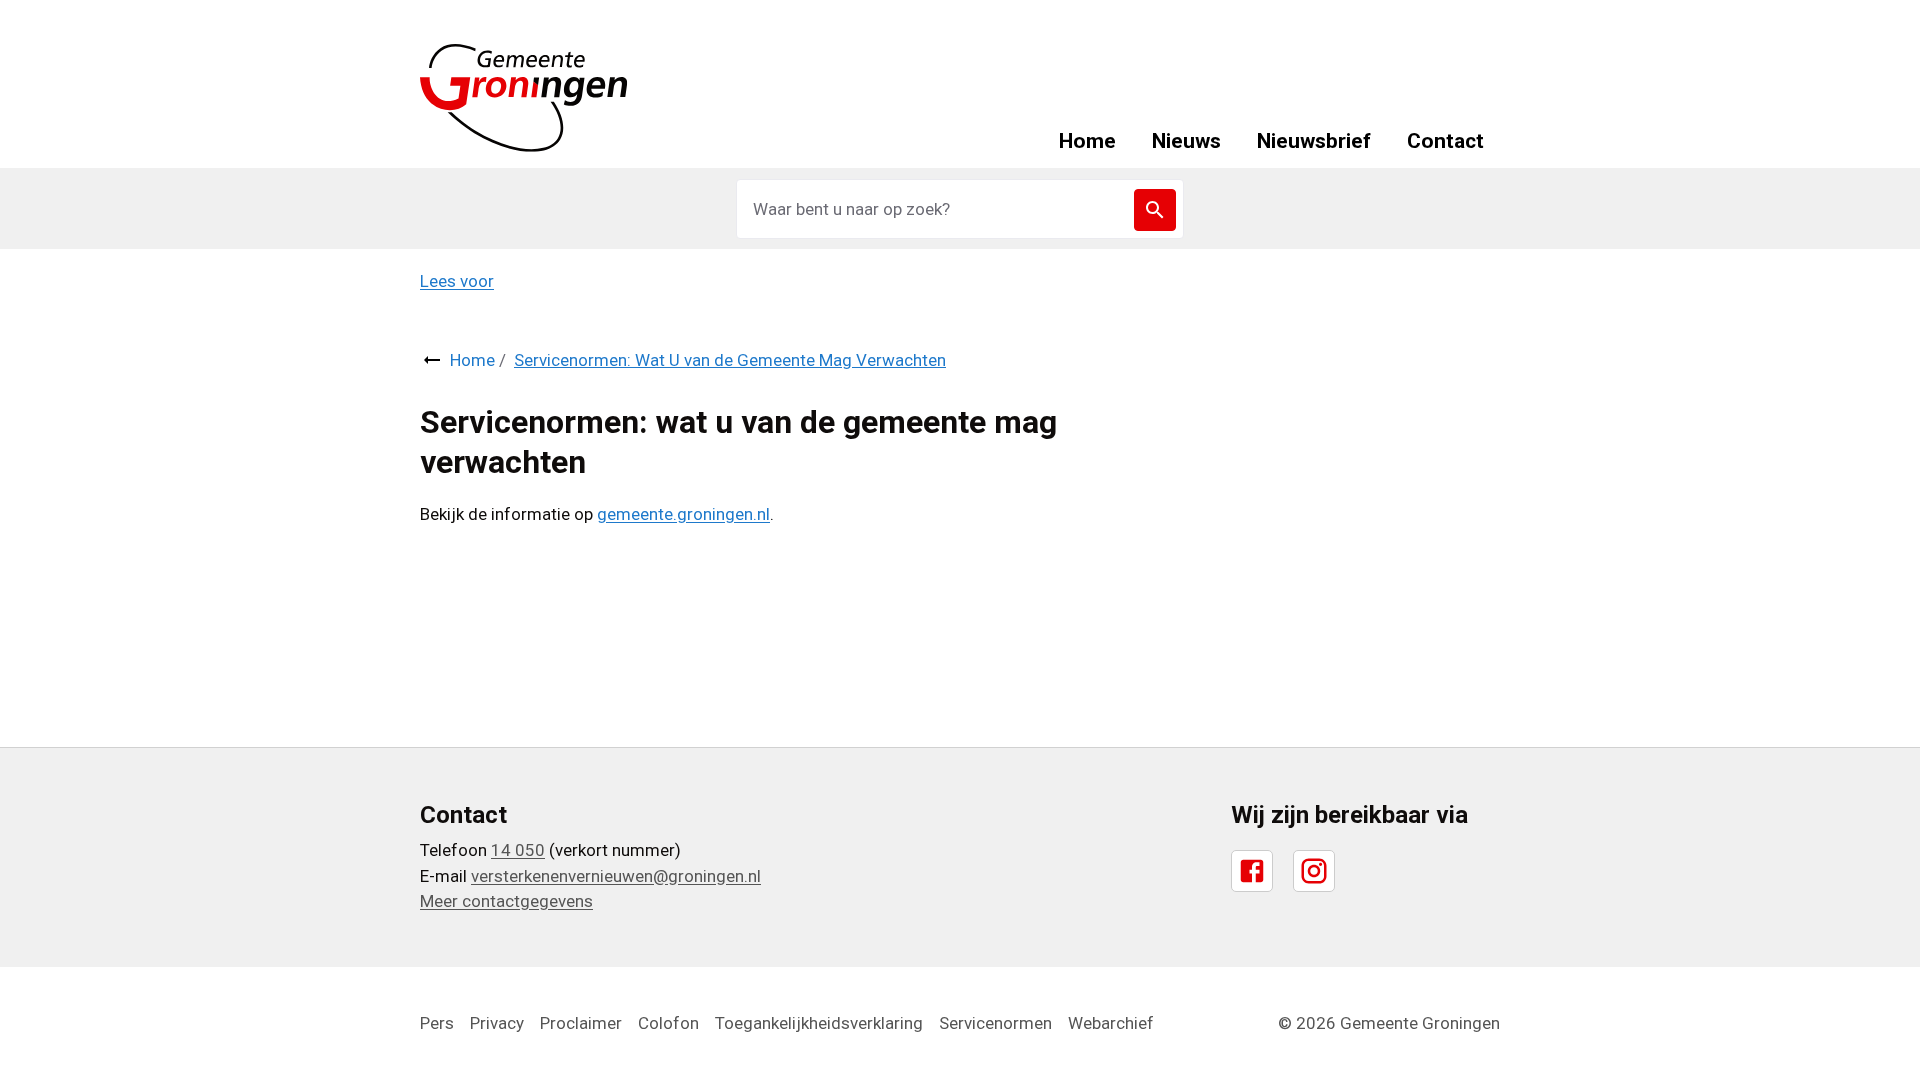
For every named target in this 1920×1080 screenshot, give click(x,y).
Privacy (497, 1023)
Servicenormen (995, 1023)
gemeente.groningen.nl (683, 514)
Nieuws (1186, 141)
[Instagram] (1314, 871)
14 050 (518, 850)
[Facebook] (1252, 871)
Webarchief (1111, 1023)
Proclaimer (581, 1023)
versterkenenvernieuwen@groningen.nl (616, 876)
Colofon (668, 1023)
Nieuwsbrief (1314, 141)
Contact (1445, 141)
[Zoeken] (1155, 210)
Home (1087, 141)
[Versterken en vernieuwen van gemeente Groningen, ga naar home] (524, 98)
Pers (437, 1023)
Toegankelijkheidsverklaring (819, 1023)
